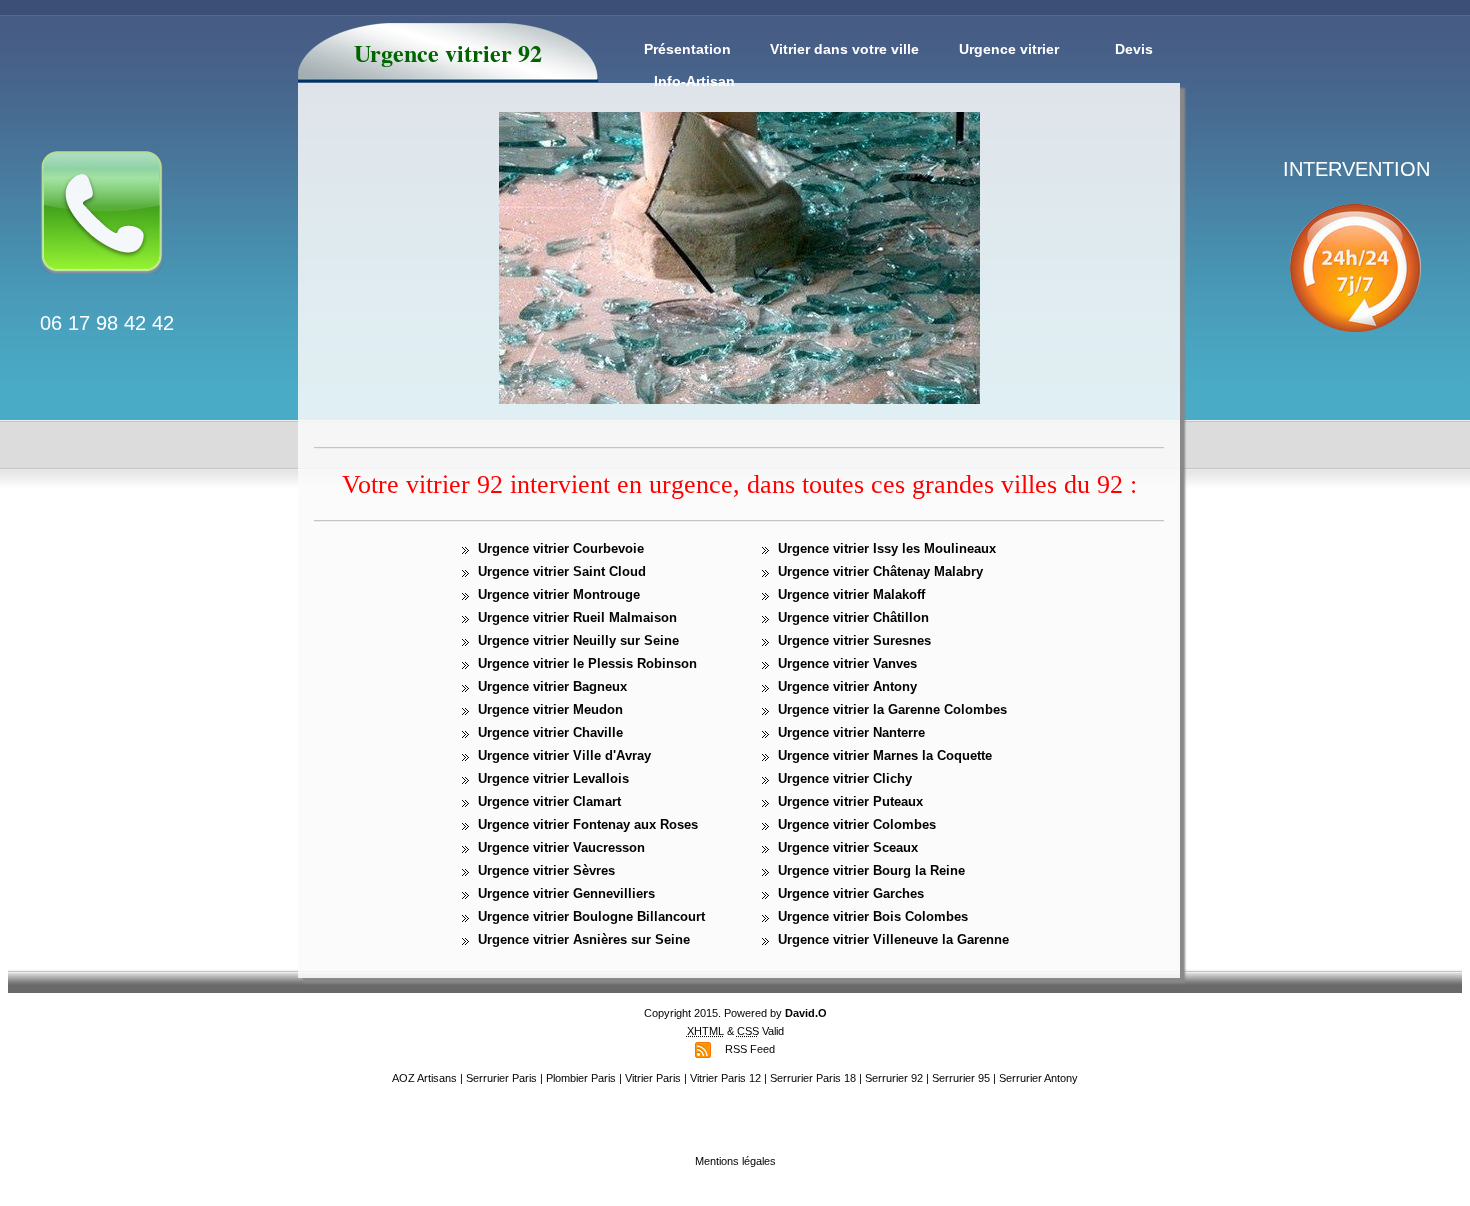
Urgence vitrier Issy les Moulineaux (887, 548)
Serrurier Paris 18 (813, 1078)
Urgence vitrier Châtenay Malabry (880, 571)
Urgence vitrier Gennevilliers (566, 893)
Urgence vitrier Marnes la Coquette (885, 755)
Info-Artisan (694, 81)
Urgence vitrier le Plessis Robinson (587, 663)
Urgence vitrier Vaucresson (561, 847)
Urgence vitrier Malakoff (851, 594)
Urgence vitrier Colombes (857, 824)
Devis (1134, 49)
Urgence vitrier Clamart (549, 801)
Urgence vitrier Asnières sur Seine (584, 939)
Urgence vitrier (1009, 49)
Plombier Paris (581, 1078)
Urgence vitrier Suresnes (854, 640)
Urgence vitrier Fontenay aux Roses (588, 824)
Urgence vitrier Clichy (845, 778)
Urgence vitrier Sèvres (546, 870)
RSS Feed (750, 1049)
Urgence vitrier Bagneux (552, 686)
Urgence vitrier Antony (847, 686)
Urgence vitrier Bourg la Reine (871, 870)
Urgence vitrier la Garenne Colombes (892, 709)
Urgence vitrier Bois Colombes (873, 916)
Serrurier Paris (501, 1078)
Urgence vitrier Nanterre (851, 732)
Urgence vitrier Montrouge (559, 594)
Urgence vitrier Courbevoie (561, 548)
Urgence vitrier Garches (851, 893)
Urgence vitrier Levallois (553, 778)
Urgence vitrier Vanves (847, 663)
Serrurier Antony (1038, 1078)
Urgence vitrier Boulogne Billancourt (591, 916)
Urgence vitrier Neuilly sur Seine (578, 640)
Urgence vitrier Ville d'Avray (564, 755)
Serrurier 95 (961, 1078)
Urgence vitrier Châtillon (853, 617)
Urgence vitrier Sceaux (848, 847)
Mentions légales (735, 1161)
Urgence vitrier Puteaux (850, 801)
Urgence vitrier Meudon (550, 709)
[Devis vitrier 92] (102, 287)
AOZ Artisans (424, 1078)
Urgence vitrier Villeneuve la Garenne (893, 939)
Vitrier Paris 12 (725, 1078)
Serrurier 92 (894, 1078)
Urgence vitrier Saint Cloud (562, 571)
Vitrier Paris (653, 1078)
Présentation (687, 49)
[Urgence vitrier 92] (1355, 353)
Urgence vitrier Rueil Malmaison (577, 617)
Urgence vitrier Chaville (550, 732)
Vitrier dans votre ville (844, 49)
